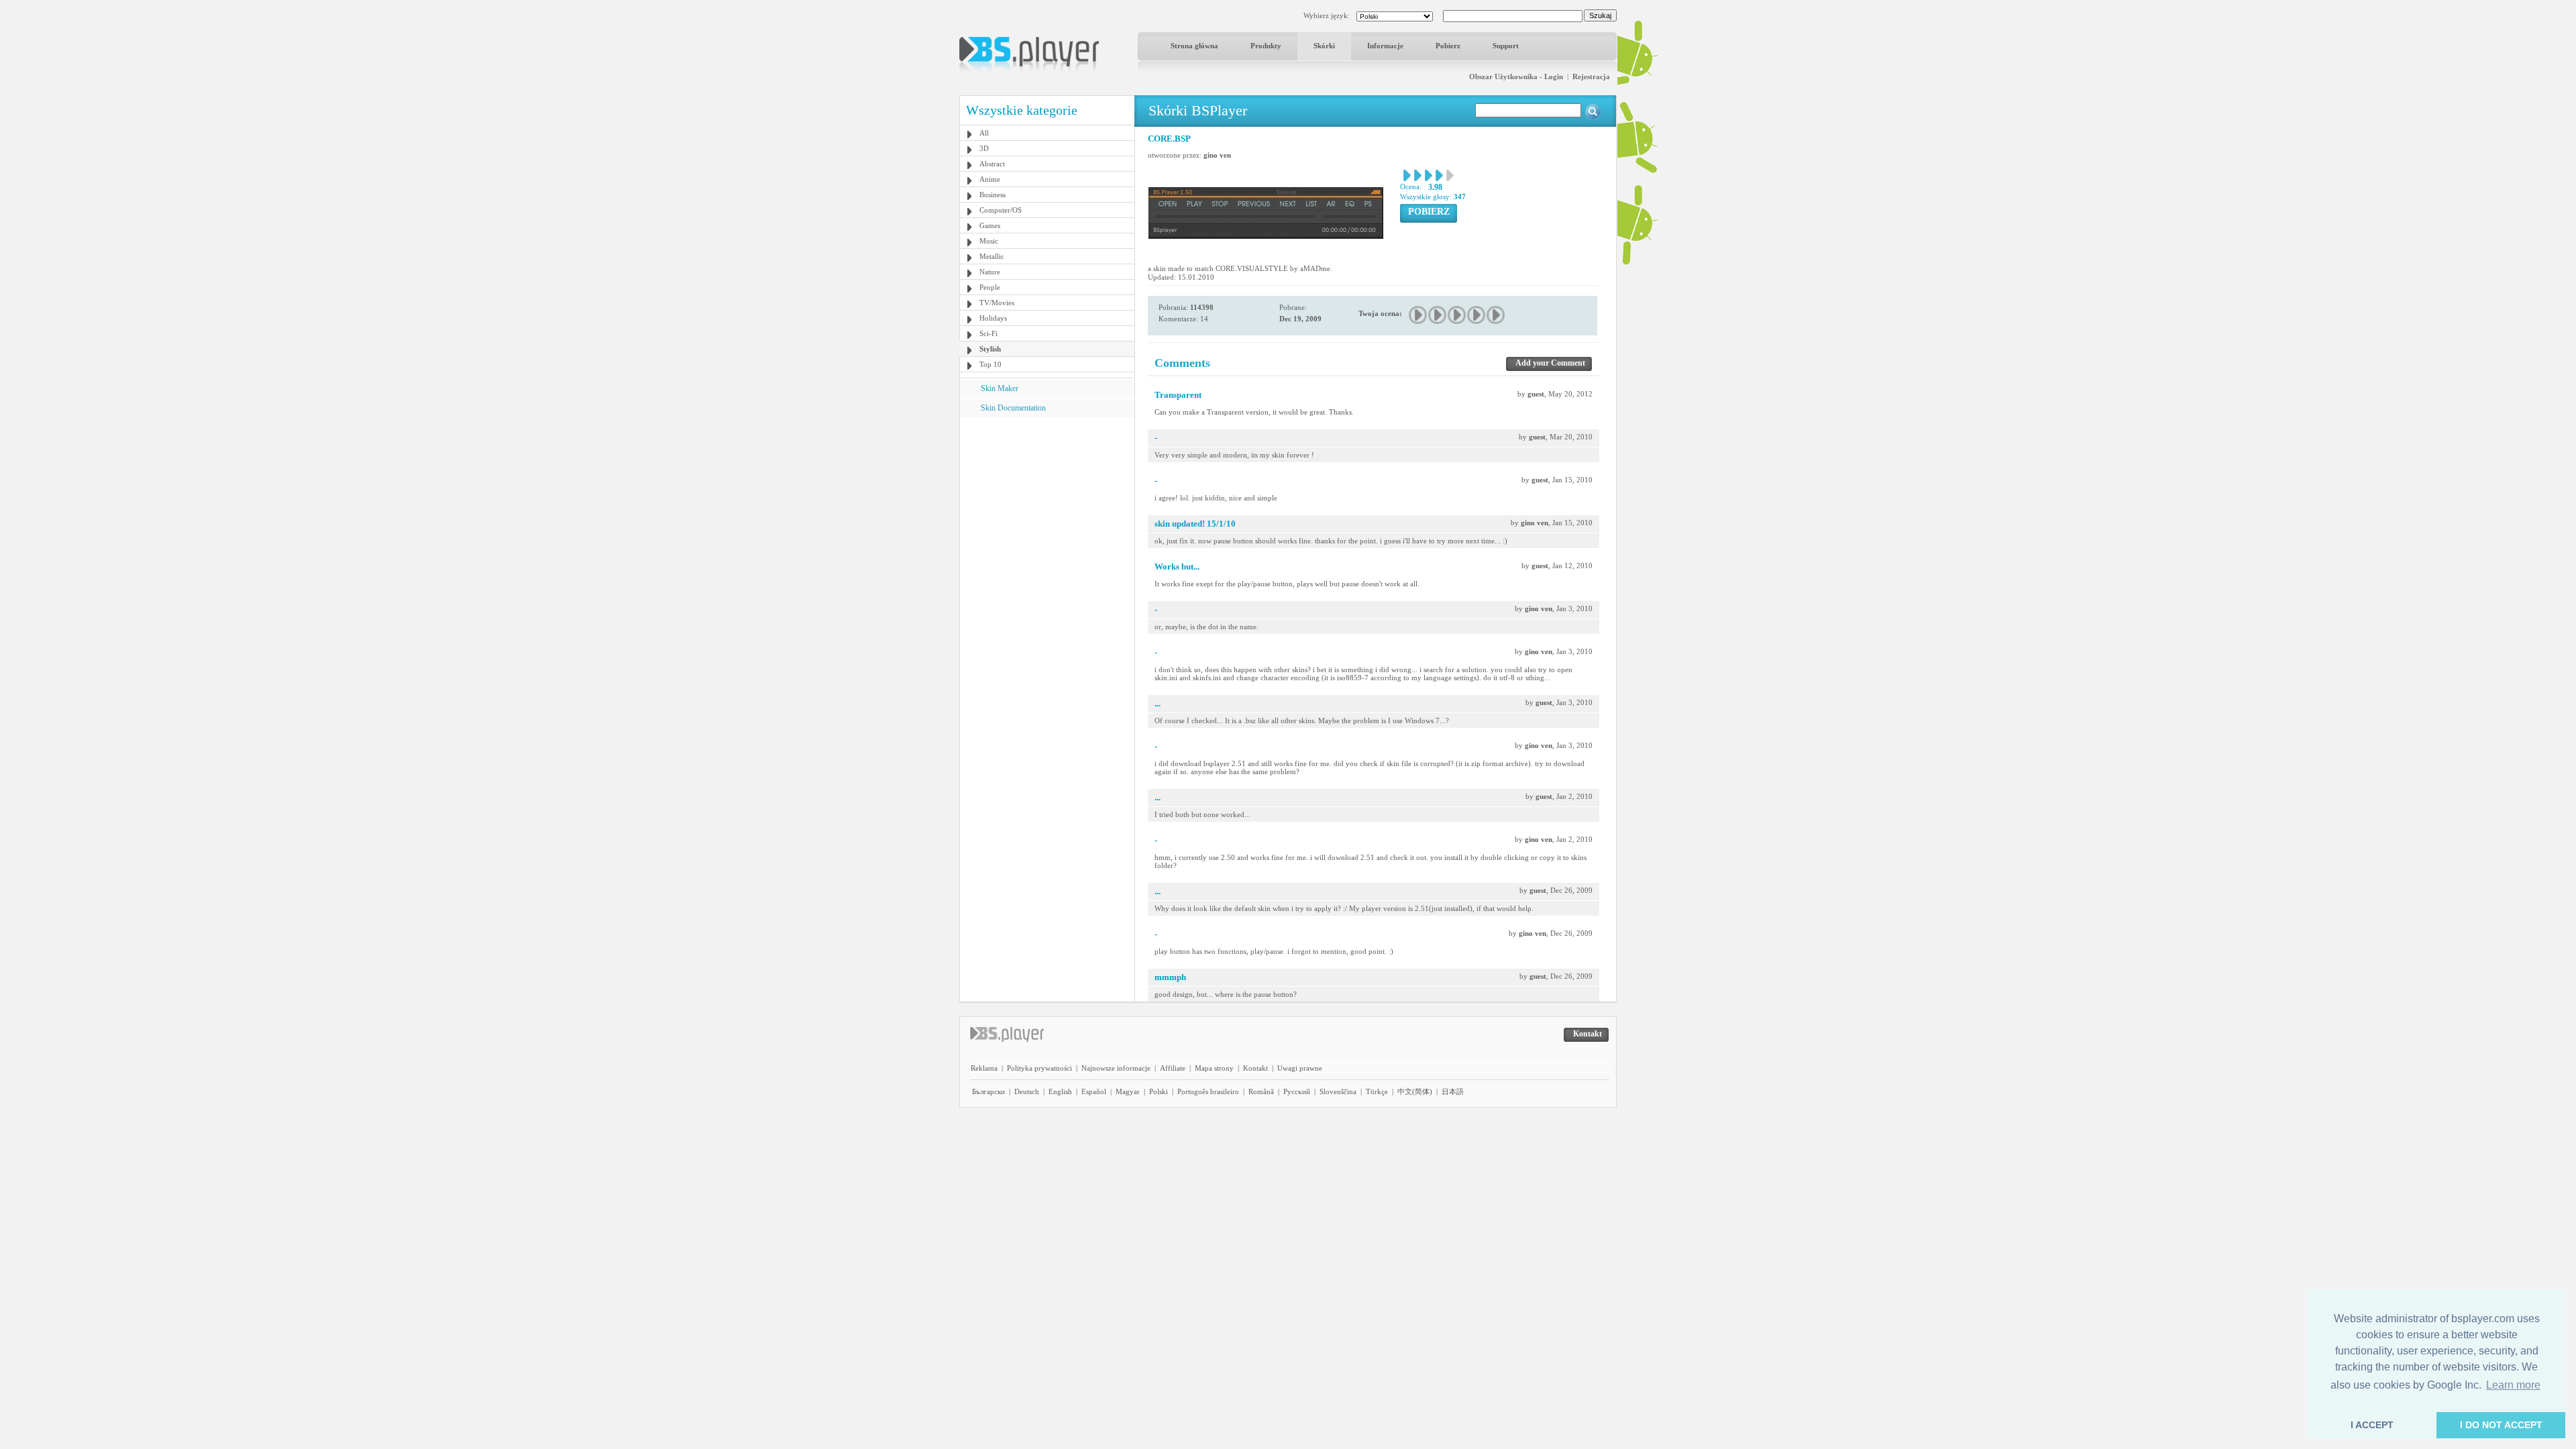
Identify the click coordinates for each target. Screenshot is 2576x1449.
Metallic (992, 256)
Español (1094, 1091)
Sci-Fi (988, 333)
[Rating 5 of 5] (1496, 315)
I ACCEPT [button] (2372, 1425)
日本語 (1453, 1091)
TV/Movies (997, 303)
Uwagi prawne (1300, 1068)
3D (984, 148)
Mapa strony (1214, 1068)
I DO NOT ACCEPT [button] (2501, 1425)
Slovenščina (1338, 1091)
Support (1506, 46)
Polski (1159, 1091)
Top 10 (990, 364)
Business (992, 195)
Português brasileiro (1208, 1091)
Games (990, 225)
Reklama (984, 1068)
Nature (990, 272)
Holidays (993, 318)
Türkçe (1377, 1091)
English (1060, 1091)
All (984, 133)
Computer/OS (1001, 210)
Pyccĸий (1297, 1091)
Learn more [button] (2513, 1385)
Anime (990, 179)
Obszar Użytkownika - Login (1516, 76)
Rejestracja (1591, 76)
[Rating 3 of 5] (1457, 315)
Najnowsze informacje (1116, 1068)
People (990, 287)
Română (1261, 1091)
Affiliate (1173, 1068)
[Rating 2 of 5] (1438, 315)
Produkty (1266, 46)
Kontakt (1255, 1068)
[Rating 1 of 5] (1418, 315)
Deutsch (1027, 1091)
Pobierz (1448, 46)
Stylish (990, 349)
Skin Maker (1000, 388)
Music (989, 241)
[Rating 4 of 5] (1477, 315)
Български (988, 1091)
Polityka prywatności (1039, 1068)
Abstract (992, 164)
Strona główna (1194, 46)
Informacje (1385, 46)
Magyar (1128, 1091)
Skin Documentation (1013, 408)
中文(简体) (1415, 1091)
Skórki (1324, 46)
